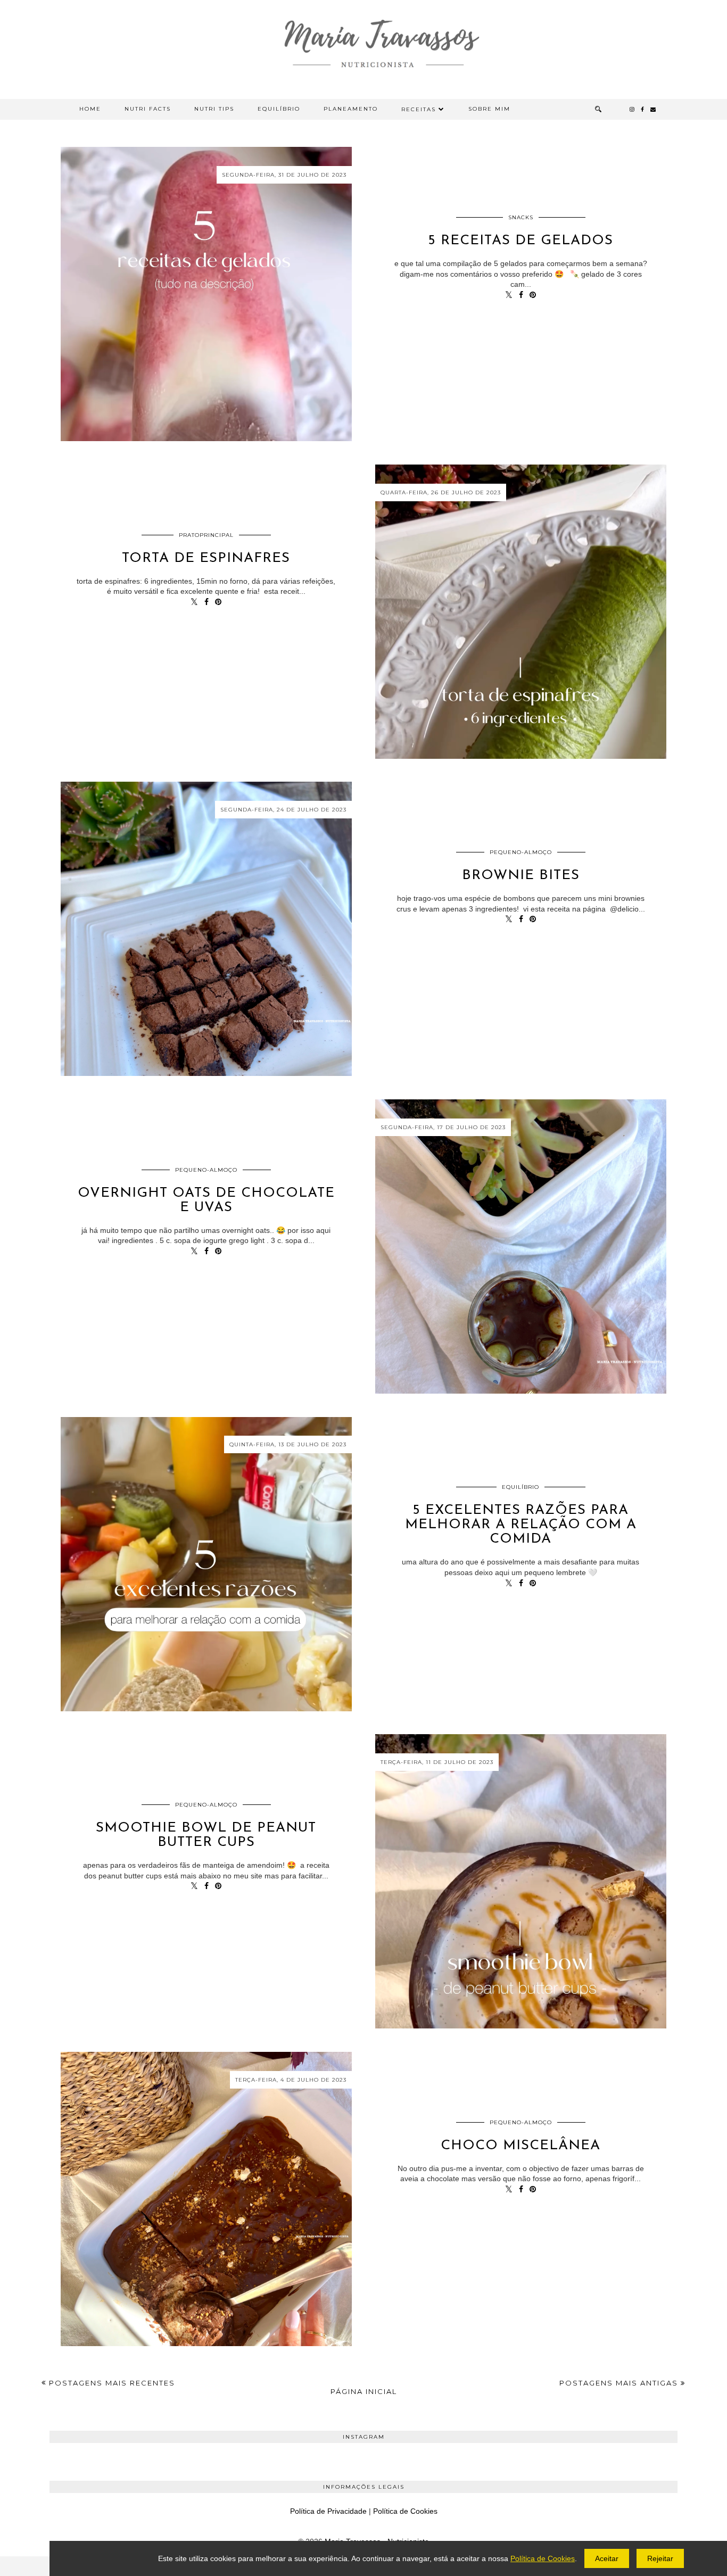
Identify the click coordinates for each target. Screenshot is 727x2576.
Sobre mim (489, 109)
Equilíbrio (279, 109)
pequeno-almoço (521, 852)
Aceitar (607, 2558)
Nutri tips (214, 109)
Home (90, 109)
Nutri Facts (148, 109)
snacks (521, 217)
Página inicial (364, 2391)
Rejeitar (660, 2558)
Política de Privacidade (328, 2511)
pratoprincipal (206, 535)
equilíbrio (521, 1487)
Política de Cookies (405, 2511)
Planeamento (351, 109)
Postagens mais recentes (111, 2383)
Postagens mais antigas (620, 2383)
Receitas (419, 109)
